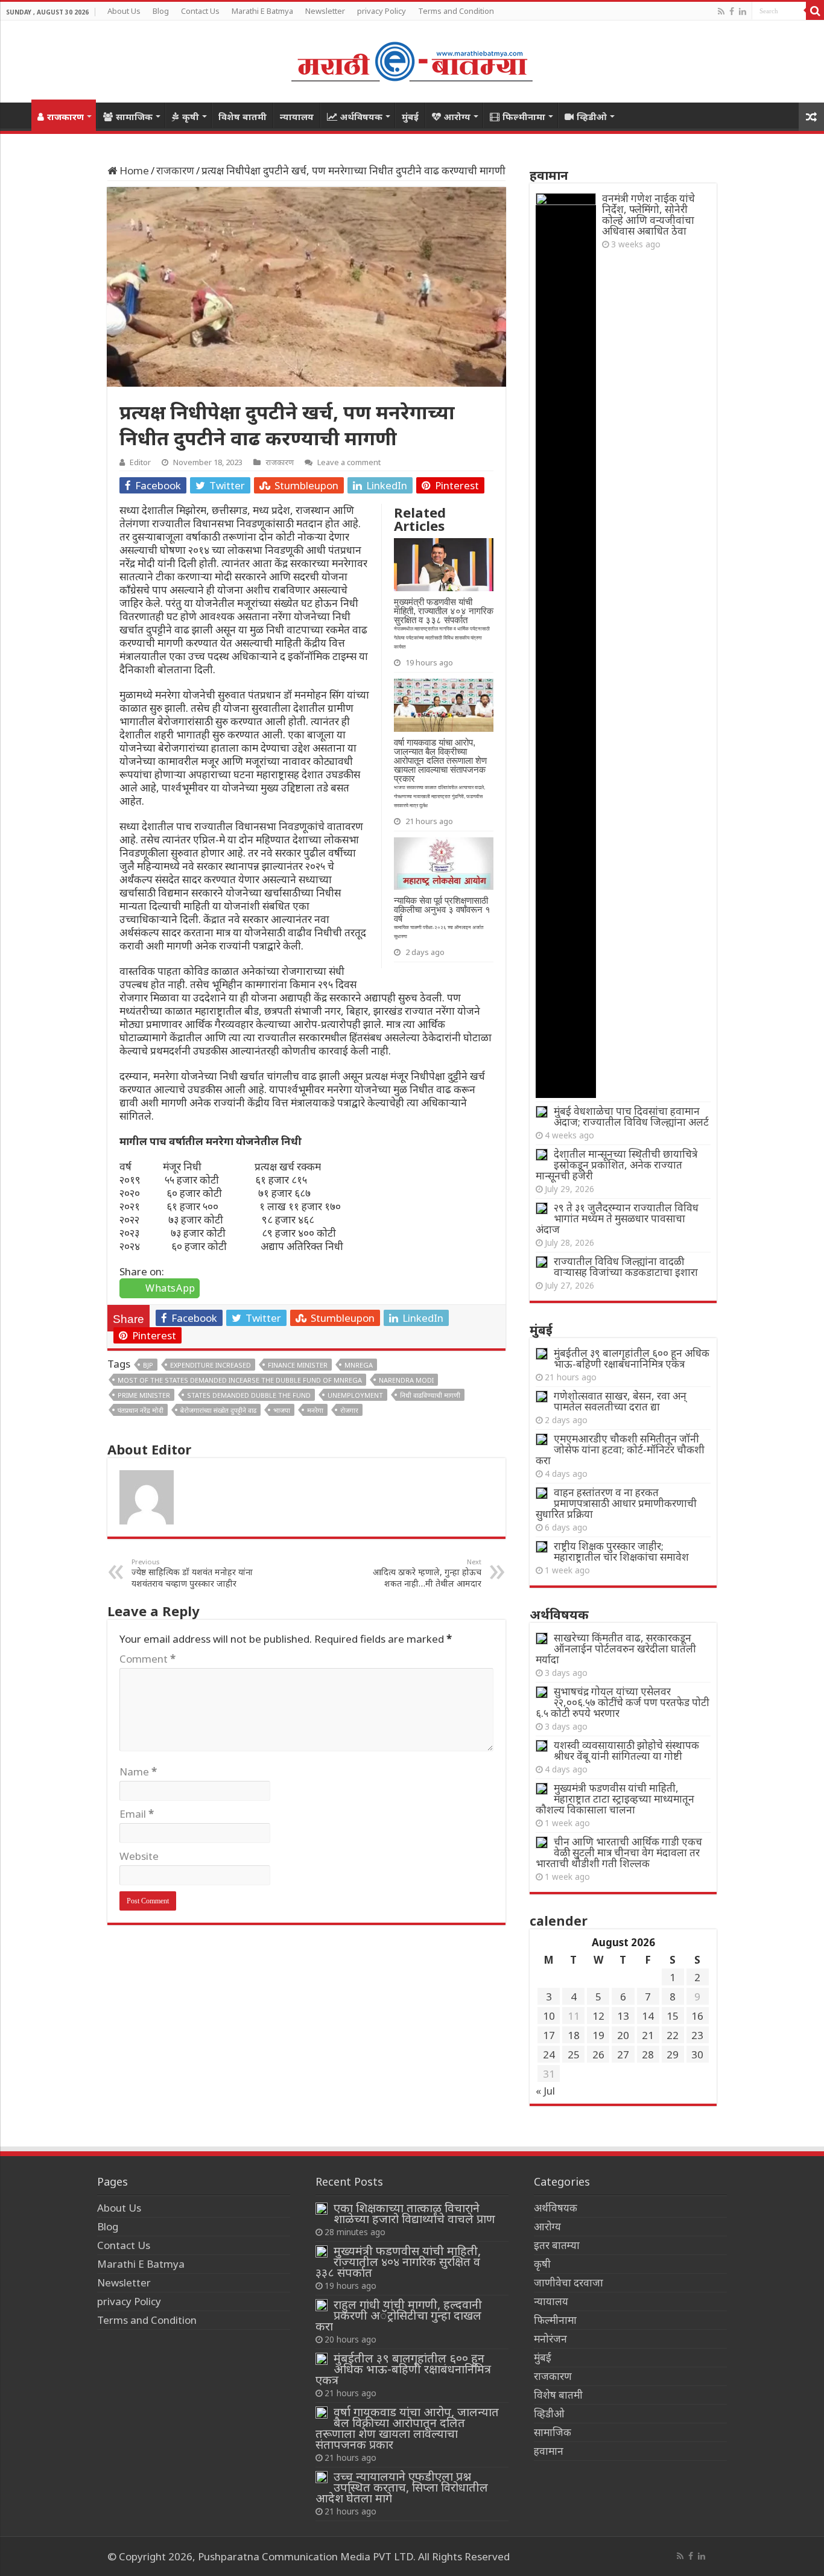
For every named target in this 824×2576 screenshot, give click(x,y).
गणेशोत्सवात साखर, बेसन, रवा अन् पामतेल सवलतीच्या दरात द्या (620, 1401)
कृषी (191, 116)
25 (574, 2054)
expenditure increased (211, 1365)
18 (574, 2035)
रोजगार (349, 1410)
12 (598, 2016)
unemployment (355, 1395)
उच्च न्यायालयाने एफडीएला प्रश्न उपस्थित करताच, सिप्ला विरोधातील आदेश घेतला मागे (402, 2487)
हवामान (549, 2451)
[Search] (815, 11)
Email (137, 1814)
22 (673, 2035)
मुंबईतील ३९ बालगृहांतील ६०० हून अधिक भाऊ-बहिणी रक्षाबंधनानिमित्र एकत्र (632, 1358)
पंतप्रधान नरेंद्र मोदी (141, 1410)
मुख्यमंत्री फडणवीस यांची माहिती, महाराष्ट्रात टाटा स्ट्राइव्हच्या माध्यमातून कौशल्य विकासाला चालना (615, 1799)
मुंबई (410, 116)
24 (549, 2054)
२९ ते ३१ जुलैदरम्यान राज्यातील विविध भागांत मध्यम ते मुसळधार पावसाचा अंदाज (617, 1218)
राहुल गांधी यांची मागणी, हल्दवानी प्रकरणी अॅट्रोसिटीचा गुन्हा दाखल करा (399, 2315)
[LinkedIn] (743, 11)
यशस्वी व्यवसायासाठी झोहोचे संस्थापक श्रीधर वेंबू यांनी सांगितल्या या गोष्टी (626, 1750)
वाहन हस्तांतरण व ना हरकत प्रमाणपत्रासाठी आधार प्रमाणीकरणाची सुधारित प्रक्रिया (616, 1503)
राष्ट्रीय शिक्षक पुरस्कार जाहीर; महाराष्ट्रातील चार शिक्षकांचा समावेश (621, 1551)
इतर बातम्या (557, 2245)
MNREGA (359, 1365)
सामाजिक (134, 116)
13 (623, 2016)
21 (648, 2035)
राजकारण (65, 116)
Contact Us (200, 11)
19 (598, 2035)
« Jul (545, 2091)
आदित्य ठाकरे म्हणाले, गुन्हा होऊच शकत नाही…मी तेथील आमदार (427, 1573)
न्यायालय (297, 116)
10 (549, 2016)
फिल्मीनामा (524, 116)
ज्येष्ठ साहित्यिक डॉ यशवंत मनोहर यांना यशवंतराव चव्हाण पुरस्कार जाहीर (192, 1573)
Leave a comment (349, 462)
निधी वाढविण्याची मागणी (430, 1395)
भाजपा (282, 1410)
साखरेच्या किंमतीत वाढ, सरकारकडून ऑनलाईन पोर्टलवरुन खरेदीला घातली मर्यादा (616, 1648)
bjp (148, 1365)
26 (598, 2054)
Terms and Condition (456, 11)
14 (648, 2016)
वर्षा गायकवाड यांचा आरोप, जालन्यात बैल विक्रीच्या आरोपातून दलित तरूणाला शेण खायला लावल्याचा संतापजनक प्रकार (407, 2428)
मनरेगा (315, 1410)
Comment (147, 1659)
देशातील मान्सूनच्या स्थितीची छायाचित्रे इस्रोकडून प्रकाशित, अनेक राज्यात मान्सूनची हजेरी (616, 1165)
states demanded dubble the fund (249, 1395)
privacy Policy (382, 11)
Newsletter (325, 11)
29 (673, 2054)
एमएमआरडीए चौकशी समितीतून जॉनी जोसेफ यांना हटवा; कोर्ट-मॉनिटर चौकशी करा (620, 1449)
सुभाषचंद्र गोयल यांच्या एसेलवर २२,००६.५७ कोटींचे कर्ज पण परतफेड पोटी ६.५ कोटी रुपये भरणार (623, 1702)
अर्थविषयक (361, 116)
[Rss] (721, 11)
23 (697, 2035)
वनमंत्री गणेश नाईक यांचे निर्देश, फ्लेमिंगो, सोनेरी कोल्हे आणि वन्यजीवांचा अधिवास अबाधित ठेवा (648, 214)
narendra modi (406, 1380)
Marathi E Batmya (262, 11)
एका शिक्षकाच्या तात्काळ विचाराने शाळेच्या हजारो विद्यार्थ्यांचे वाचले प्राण (414, 2213)
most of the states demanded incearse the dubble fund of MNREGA (240, 1380)
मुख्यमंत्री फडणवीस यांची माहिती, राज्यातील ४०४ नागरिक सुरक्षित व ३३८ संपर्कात (398, 2261)
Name (138, 1772)
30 (697, 2054)
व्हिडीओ (592, 116)
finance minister (298, 1365)
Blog (161, 11)
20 (623, 2035)
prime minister (144, 1395)
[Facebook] (732, 11)
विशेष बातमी (242, 116)
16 (697, 2016)
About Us (124, 11)
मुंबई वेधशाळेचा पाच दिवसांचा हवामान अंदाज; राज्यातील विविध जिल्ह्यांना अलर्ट (631, 1116)
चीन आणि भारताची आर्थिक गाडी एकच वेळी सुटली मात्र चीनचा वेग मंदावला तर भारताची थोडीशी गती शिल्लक (619, 1852)
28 (648, 2054)
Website (139, 1856)
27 (623, 2054)
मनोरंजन (550, 2339)
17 (549, 2035)
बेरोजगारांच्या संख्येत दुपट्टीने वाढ (218, 1410)
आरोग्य (457, 116)
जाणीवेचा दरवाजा (569, 2283)
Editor (140, 462)
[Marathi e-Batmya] (412, 59)
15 (673, 2016)
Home (16, 115)
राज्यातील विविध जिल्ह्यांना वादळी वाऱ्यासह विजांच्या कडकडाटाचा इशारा (626, 1267)
